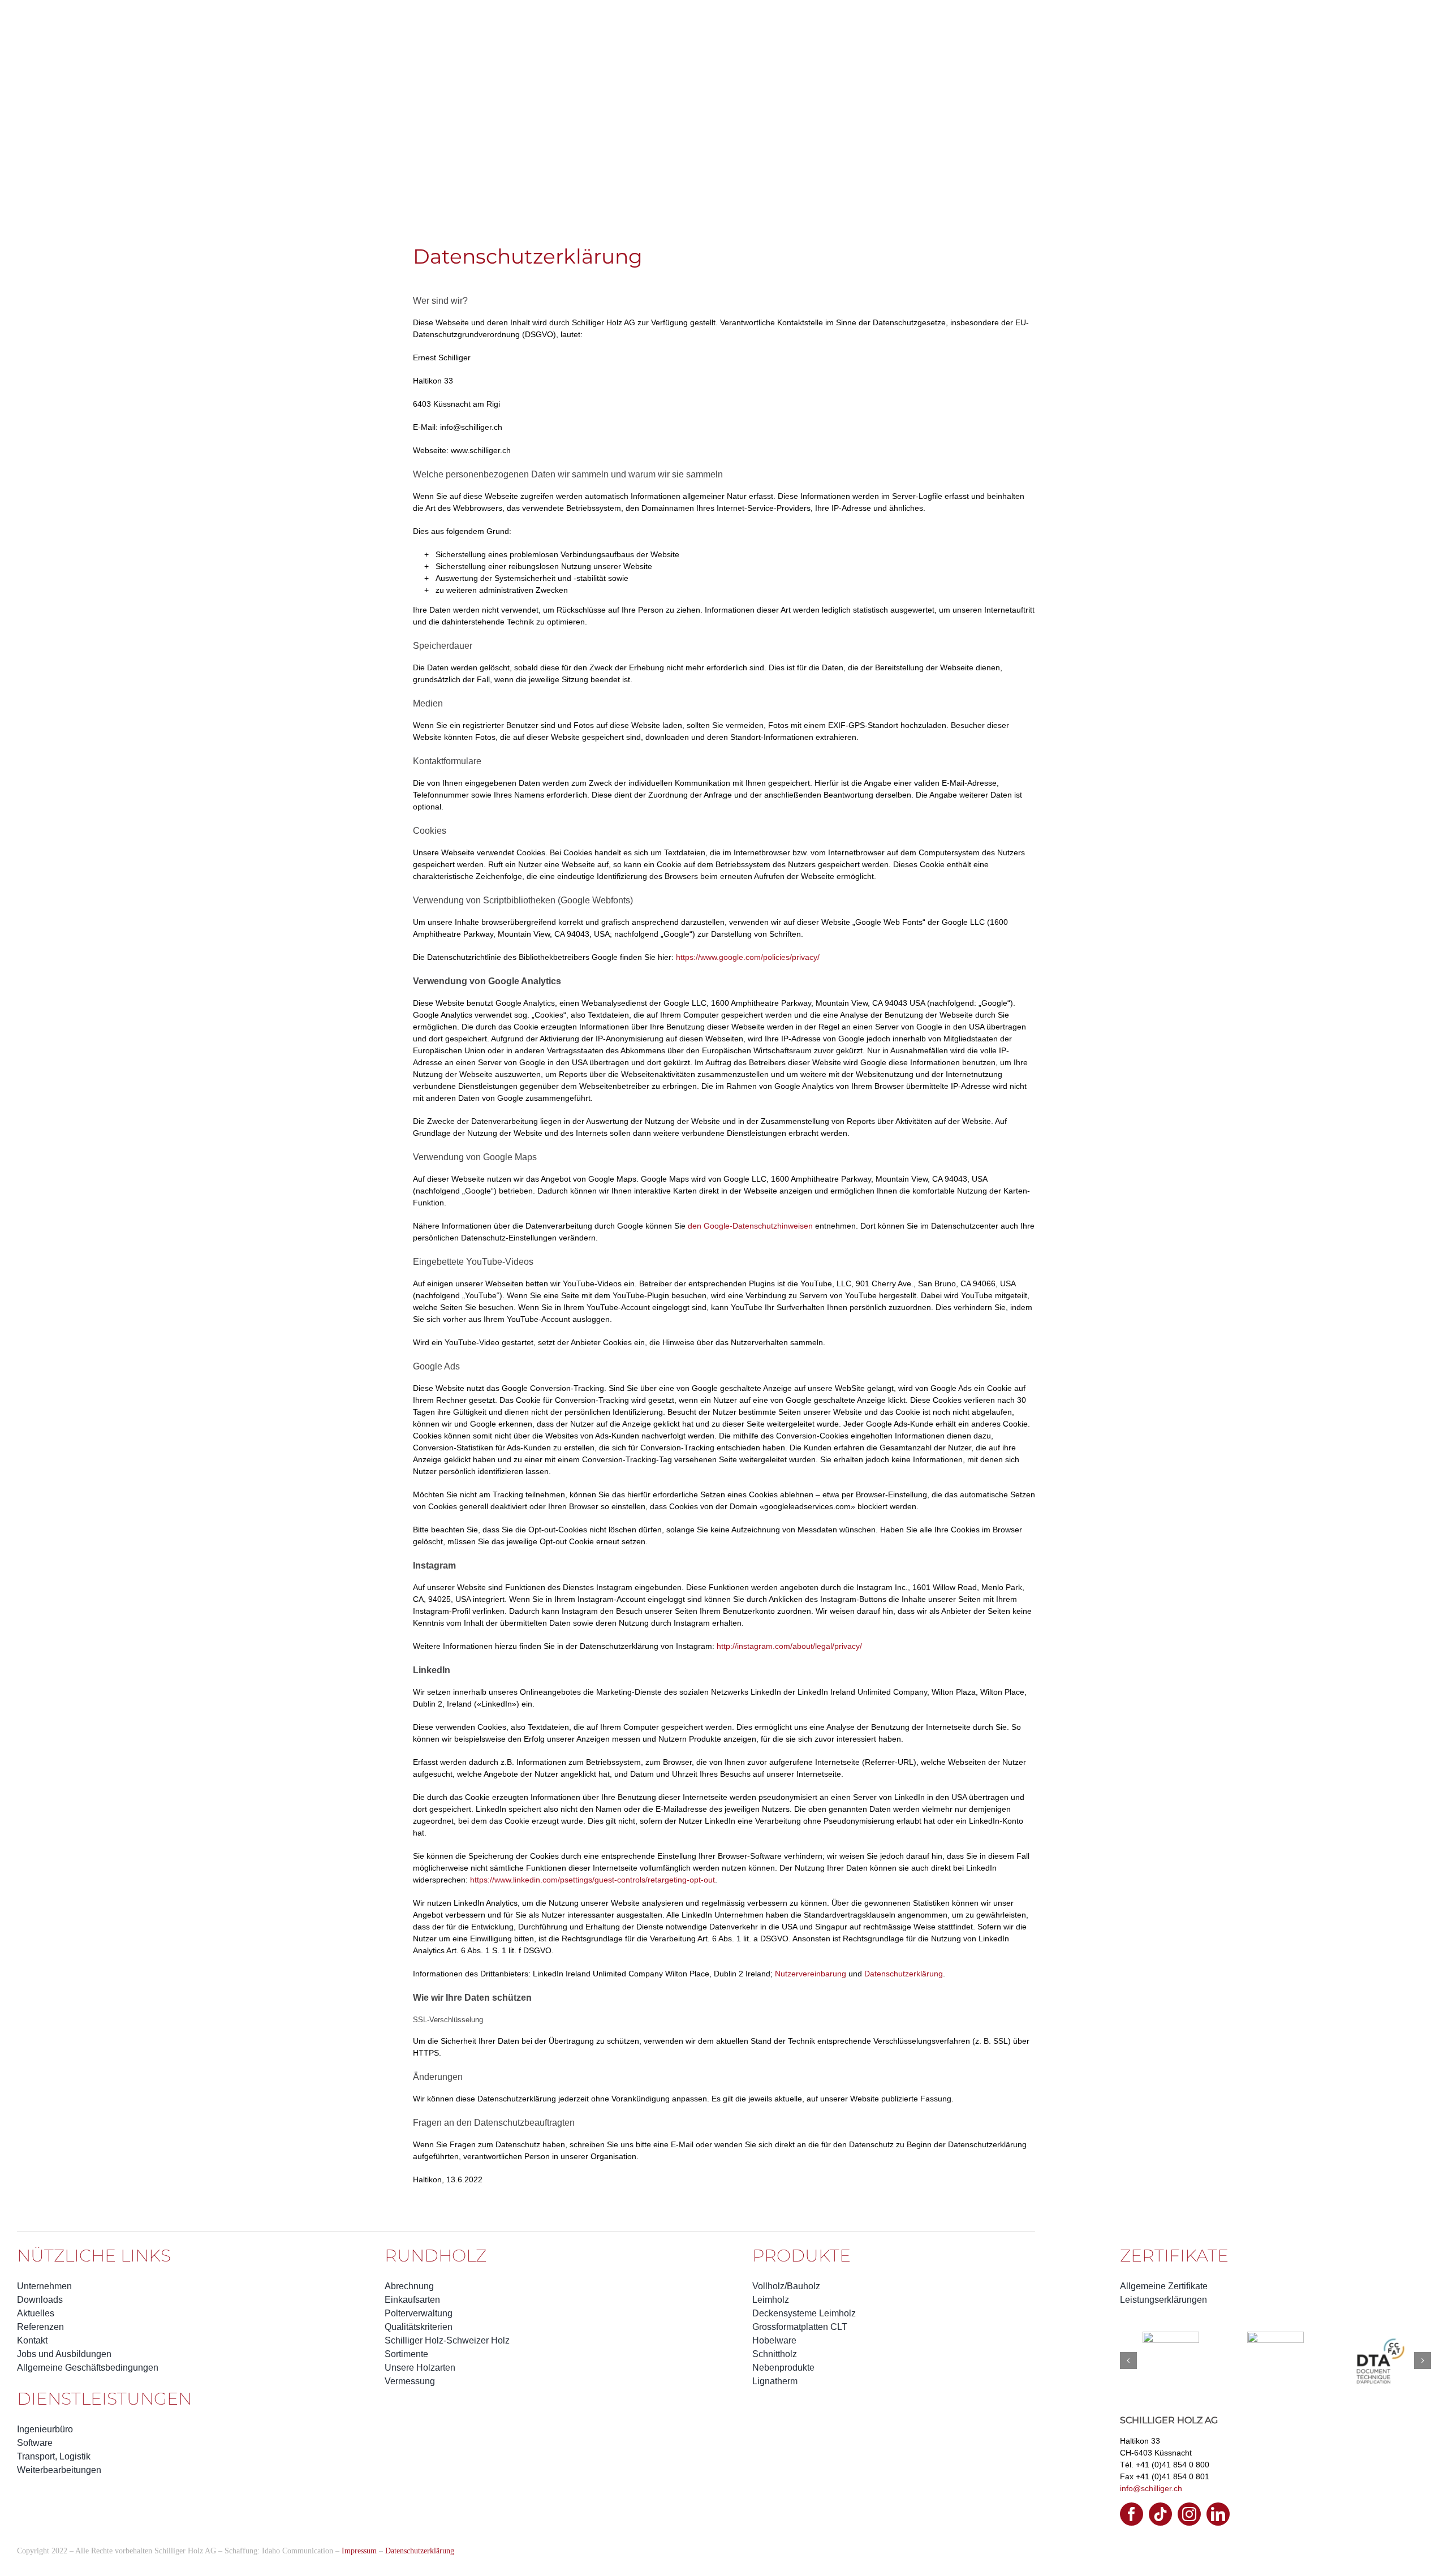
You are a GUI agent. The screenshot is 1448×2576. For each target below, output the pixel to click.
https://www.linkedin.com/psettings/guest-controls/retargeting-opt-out (592, 1880)
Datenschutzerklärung (904, 1974)
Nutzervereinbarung (811, 1974)
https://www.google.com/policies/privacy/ (748, 957)
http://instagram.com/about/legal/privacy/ (789, 1646)
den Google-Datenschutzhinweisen (750, 1226)
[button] (1128, 2408)
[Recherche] (63, 18)
